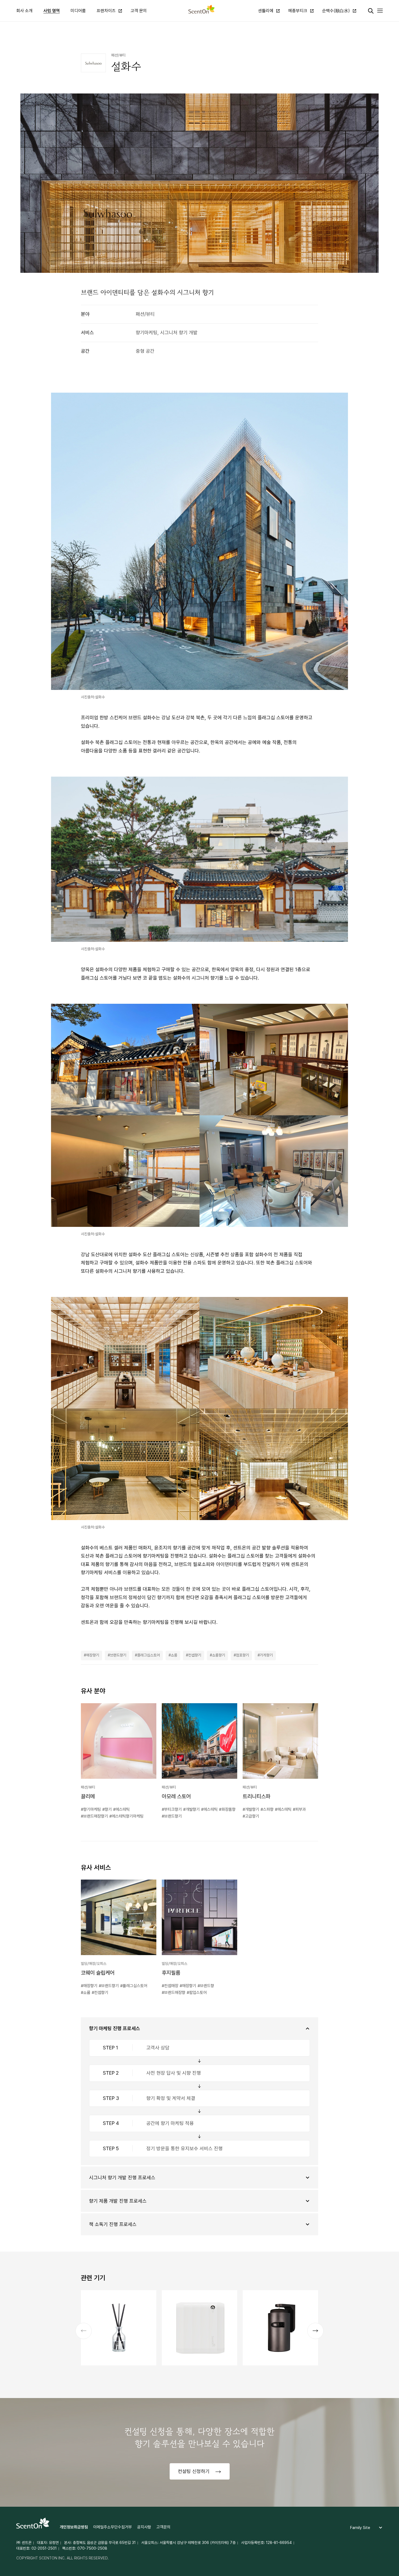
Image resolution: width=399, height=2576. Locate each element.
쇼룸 (174, 1655)
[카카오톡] (355, 33)
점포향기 (242, 1655)
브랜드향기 (118, 1655)
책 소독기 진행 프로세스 (113, 2224)
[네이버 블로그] (368, 33)
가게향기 (266, 1655)
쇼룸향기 (218, 1655)
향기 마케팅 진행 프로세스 (115, 2028)
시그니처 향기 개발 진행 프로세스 (122, 2178)
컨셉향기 (195, 1655)
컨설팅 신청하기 (194, 2471)
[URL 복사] (380, 33)
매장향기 (93, 1655)
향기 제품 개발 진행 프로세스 (118, 2201)
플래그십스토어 (148, 1655)
